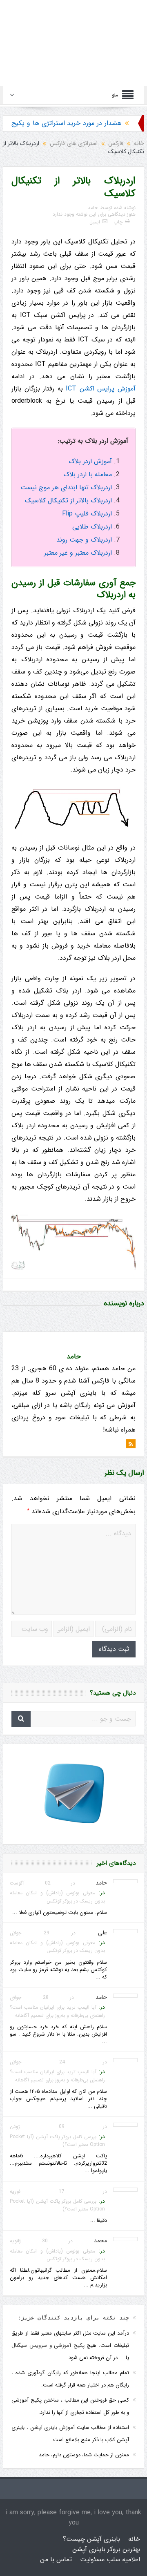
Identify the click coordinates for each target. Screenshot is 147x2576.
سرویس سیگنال (29, 2345)
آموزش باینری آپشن (52, 2428)
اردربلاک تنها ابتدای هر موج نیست (66, 487)
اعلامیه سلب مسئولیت (110, 2559)
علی (102, 1933)
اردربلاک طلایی (92, 527)
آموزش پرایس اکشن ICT (101, 389)
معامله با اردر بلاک (88, 474)
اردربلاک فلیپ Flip (87, 514)
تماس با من (56, 2559)
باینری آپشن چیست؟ (91, 2539)
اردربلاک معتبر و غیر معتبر (78, 553)
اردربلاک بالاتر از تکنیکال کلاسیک (68, 501)
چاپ (118, 222)
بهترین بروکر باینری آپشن (106, 2549)
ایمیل (95, 222)
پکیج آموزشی (69, 2345)
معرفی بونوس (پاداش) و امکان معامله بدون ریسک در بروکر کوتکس (57, 1897)
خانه (134, 2539)
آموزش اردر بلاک (90, 461)
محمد (100, 2241)
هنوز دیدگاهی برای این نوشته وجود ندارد (94, 214)
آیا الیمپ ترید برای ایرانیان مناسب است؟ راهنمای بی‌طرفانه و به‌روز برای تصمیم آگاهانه (57, 2011)
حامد (93, 208)
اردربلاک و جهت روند (84, 540)
